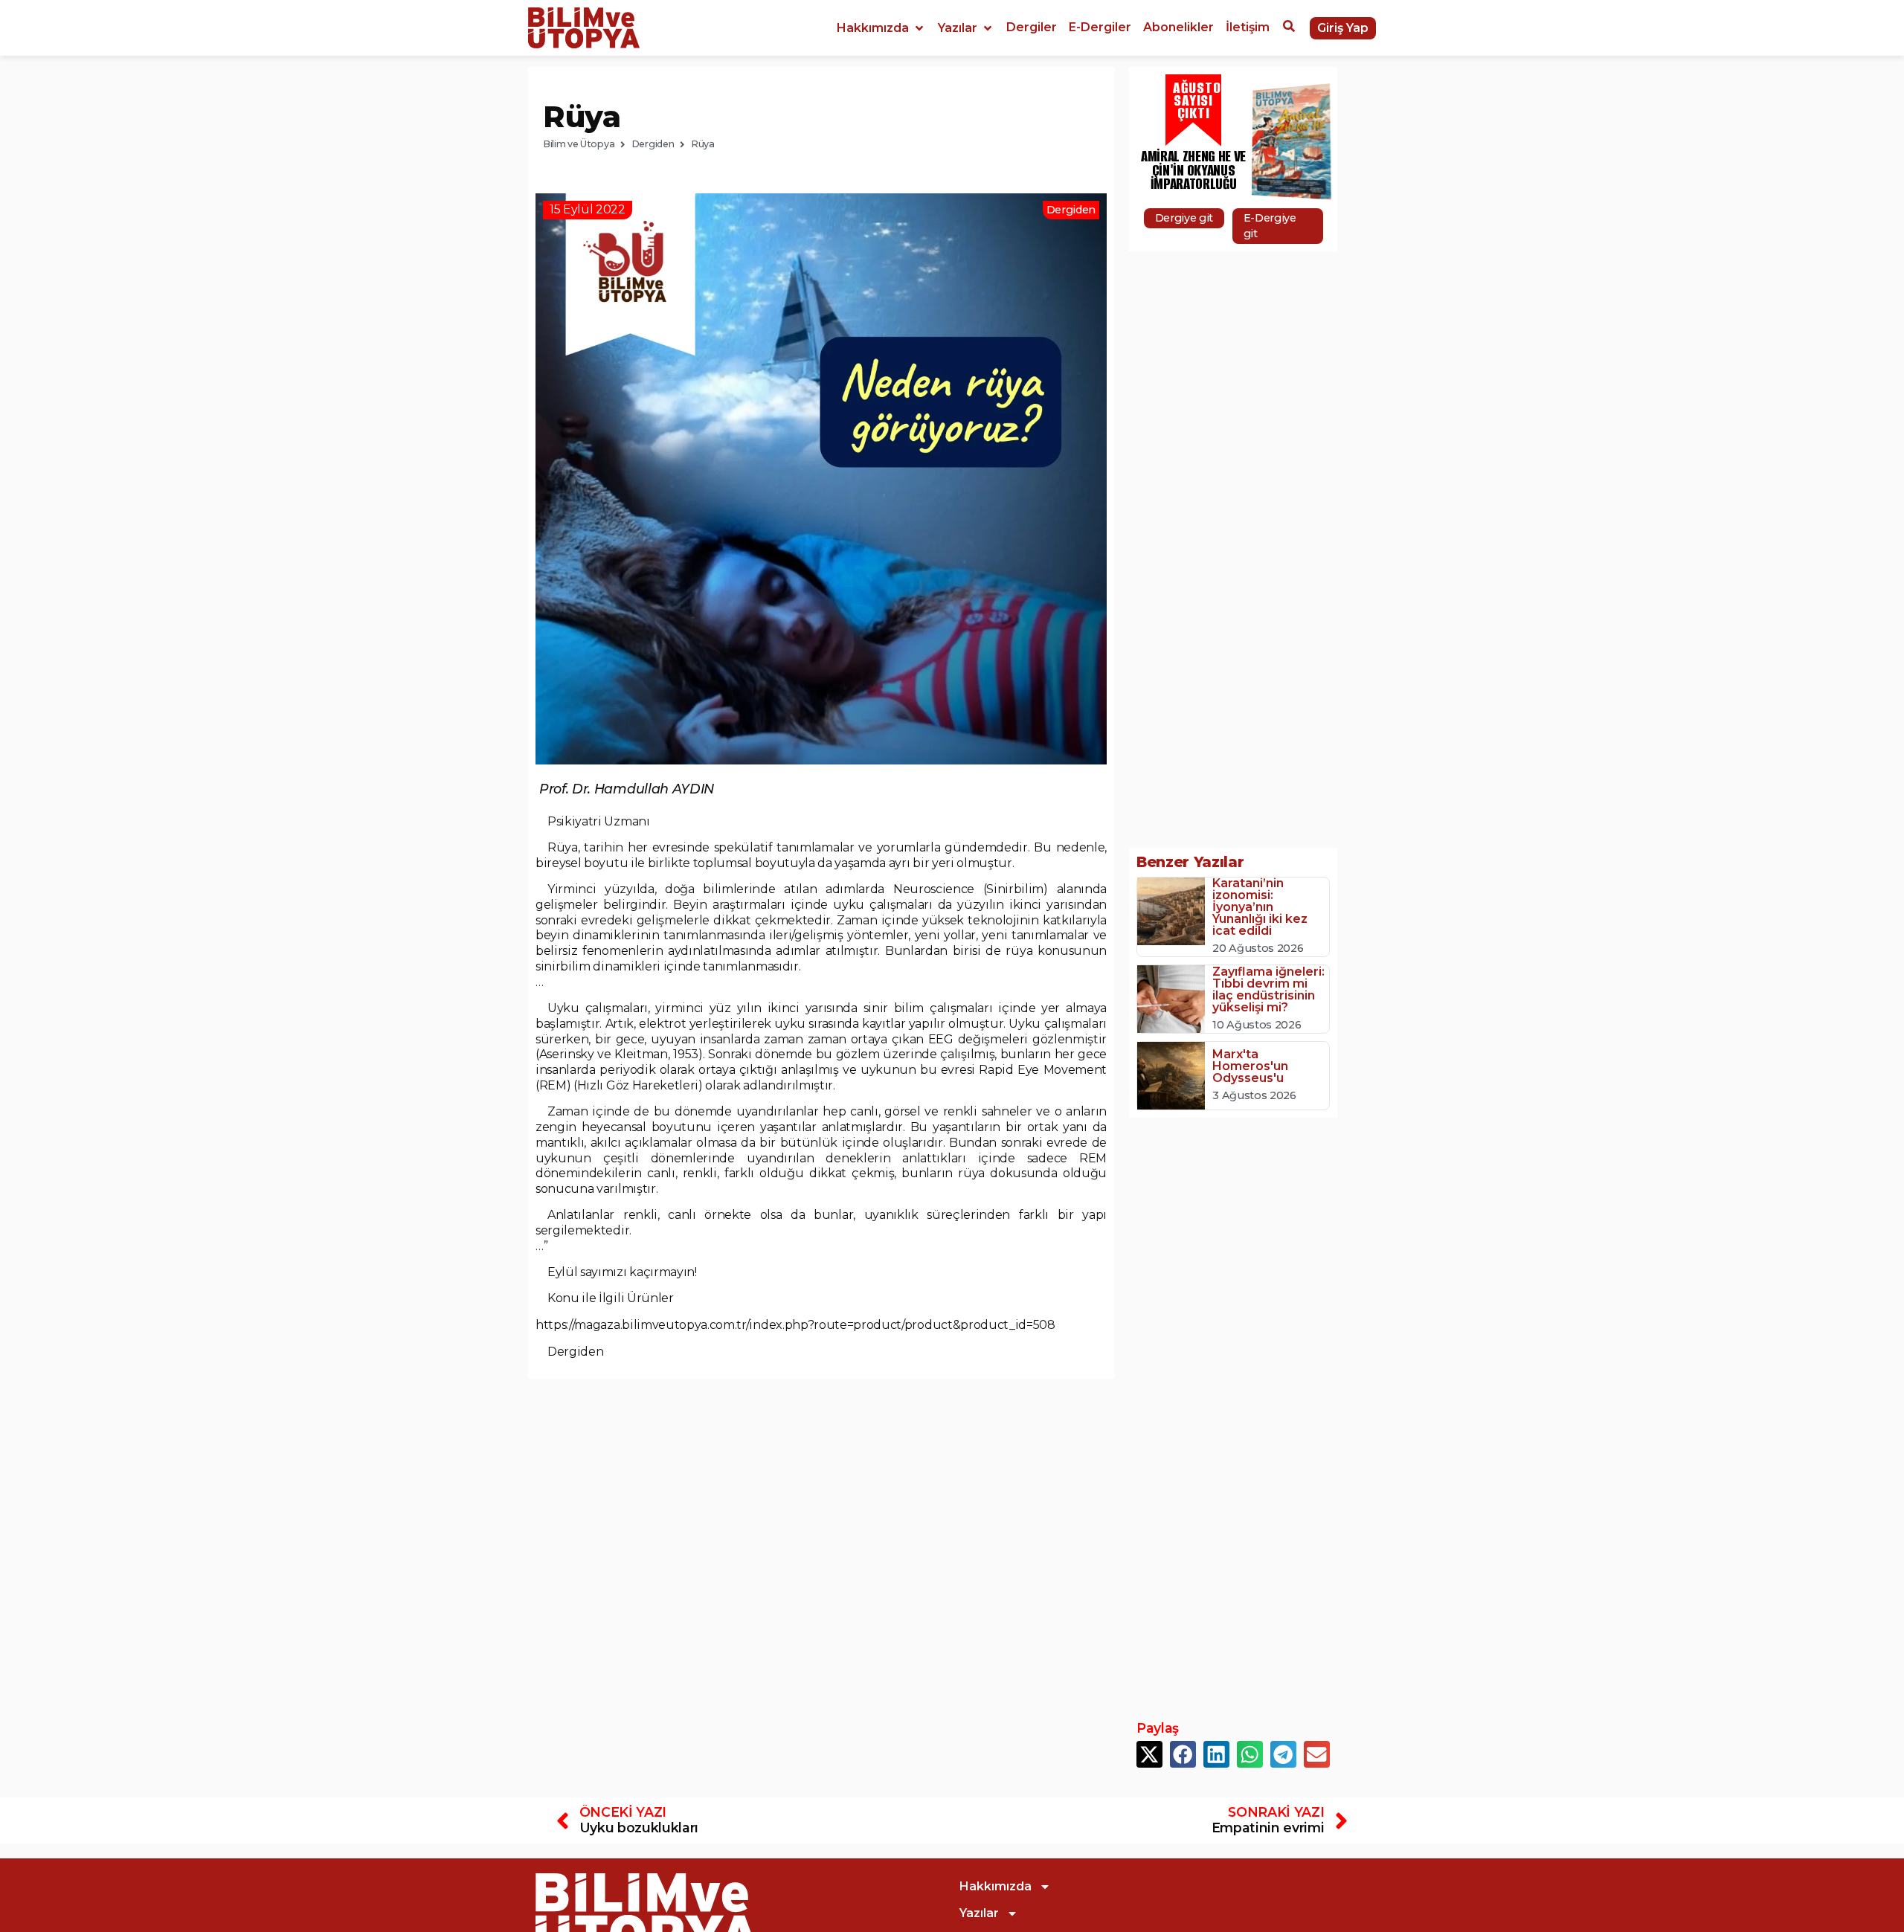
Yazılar (979, 1913)
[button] (881, 28)
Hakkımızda (996, 1886)
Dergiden (653, 144)
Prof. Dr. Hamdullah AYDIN (627, 789)
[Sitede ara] (1289, 28)
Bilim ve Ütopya (579, 144)
